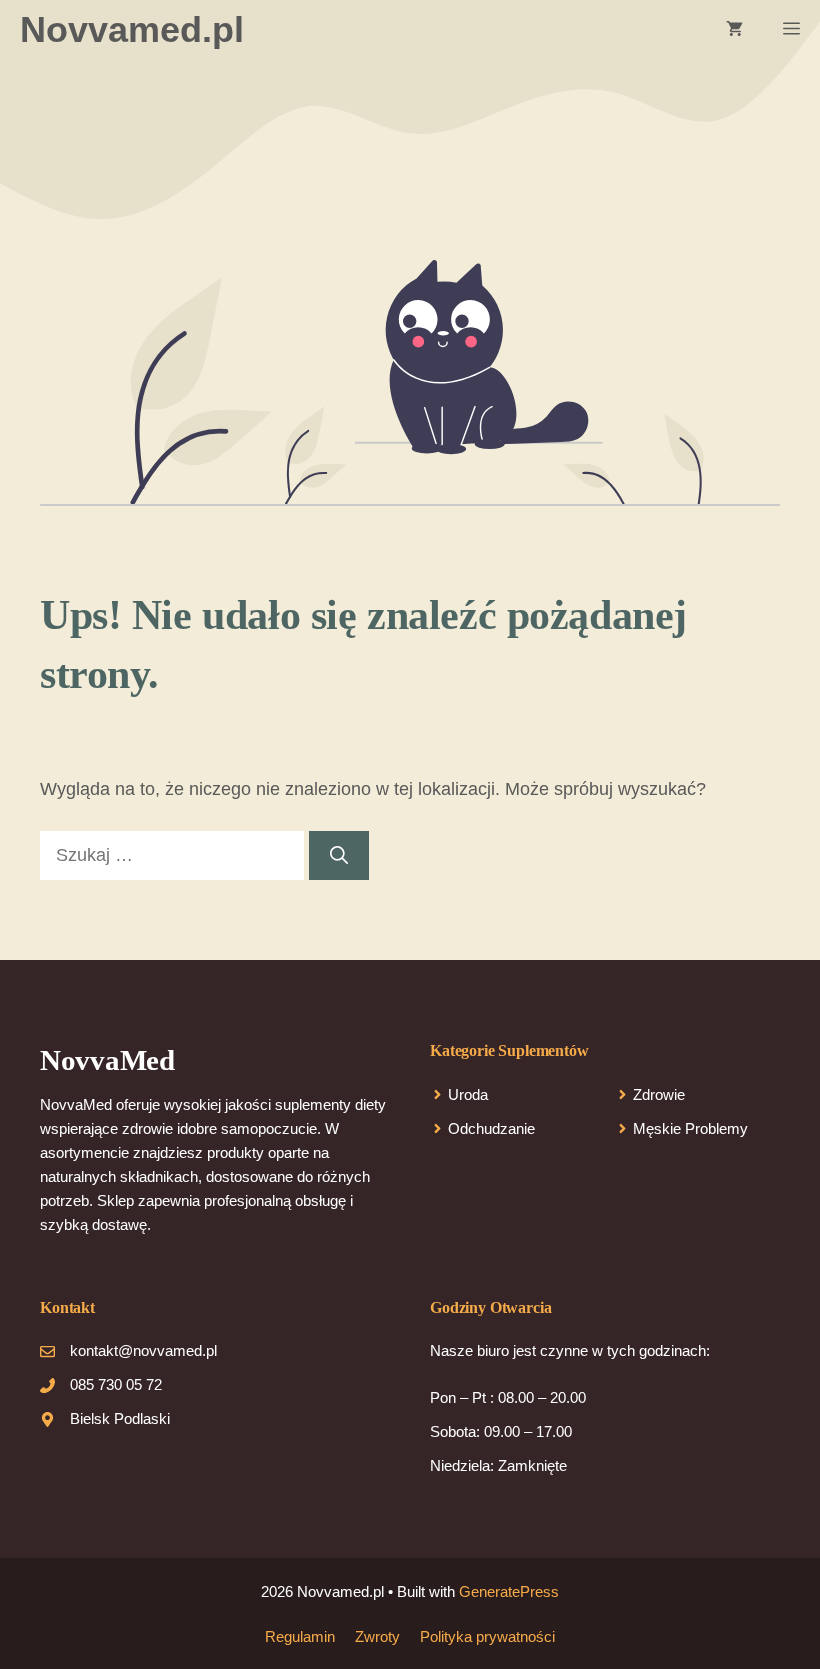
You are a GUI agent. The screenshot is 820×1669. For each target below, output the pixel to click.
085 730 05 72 (116, 1384)
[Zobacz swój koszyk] (734, 30)
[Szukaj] (339, 855)
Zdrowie (659, 1094)
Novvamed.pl (132, 29)
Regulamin (300, 1636)
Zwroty (377, 1636)
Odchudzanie (491, 1128)
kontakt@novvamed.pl (143, 1350)
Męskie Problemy (690, 1128)
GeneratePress (509, 1591)
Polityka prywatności (487, 1636)
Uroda (468, 1094)
